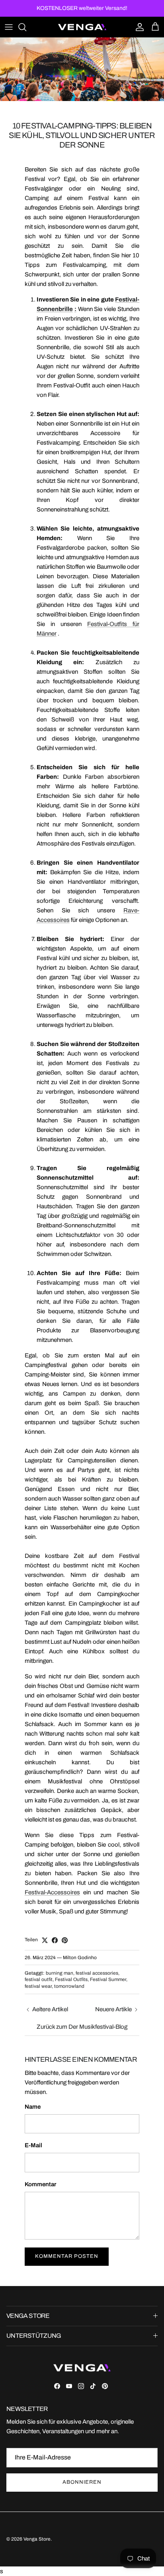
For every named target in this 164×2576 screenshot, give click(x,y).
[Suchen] (26, 27)
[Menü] (9, 27)
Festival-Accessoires (52, 1892)
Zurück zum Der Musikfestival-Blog (82, 2027)
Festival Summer (108, 1979)
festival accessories (97, 1973)
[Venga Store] (82, 27)
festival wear (38, 1986)
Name (33, 2107)
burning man (60, 1973)
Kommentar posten (67, 2256)
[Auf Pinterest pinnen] (65, 1940)
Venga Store (37, 2539)
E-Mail (33, 2145)
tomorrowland (69, 1986)
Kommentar (40, 2184)
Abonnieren (82, 2482)
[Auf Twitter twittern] (45, 1940)
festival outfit (39, 1979)
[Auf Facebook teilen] (55, 1940)
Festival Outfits (71, 1979)
